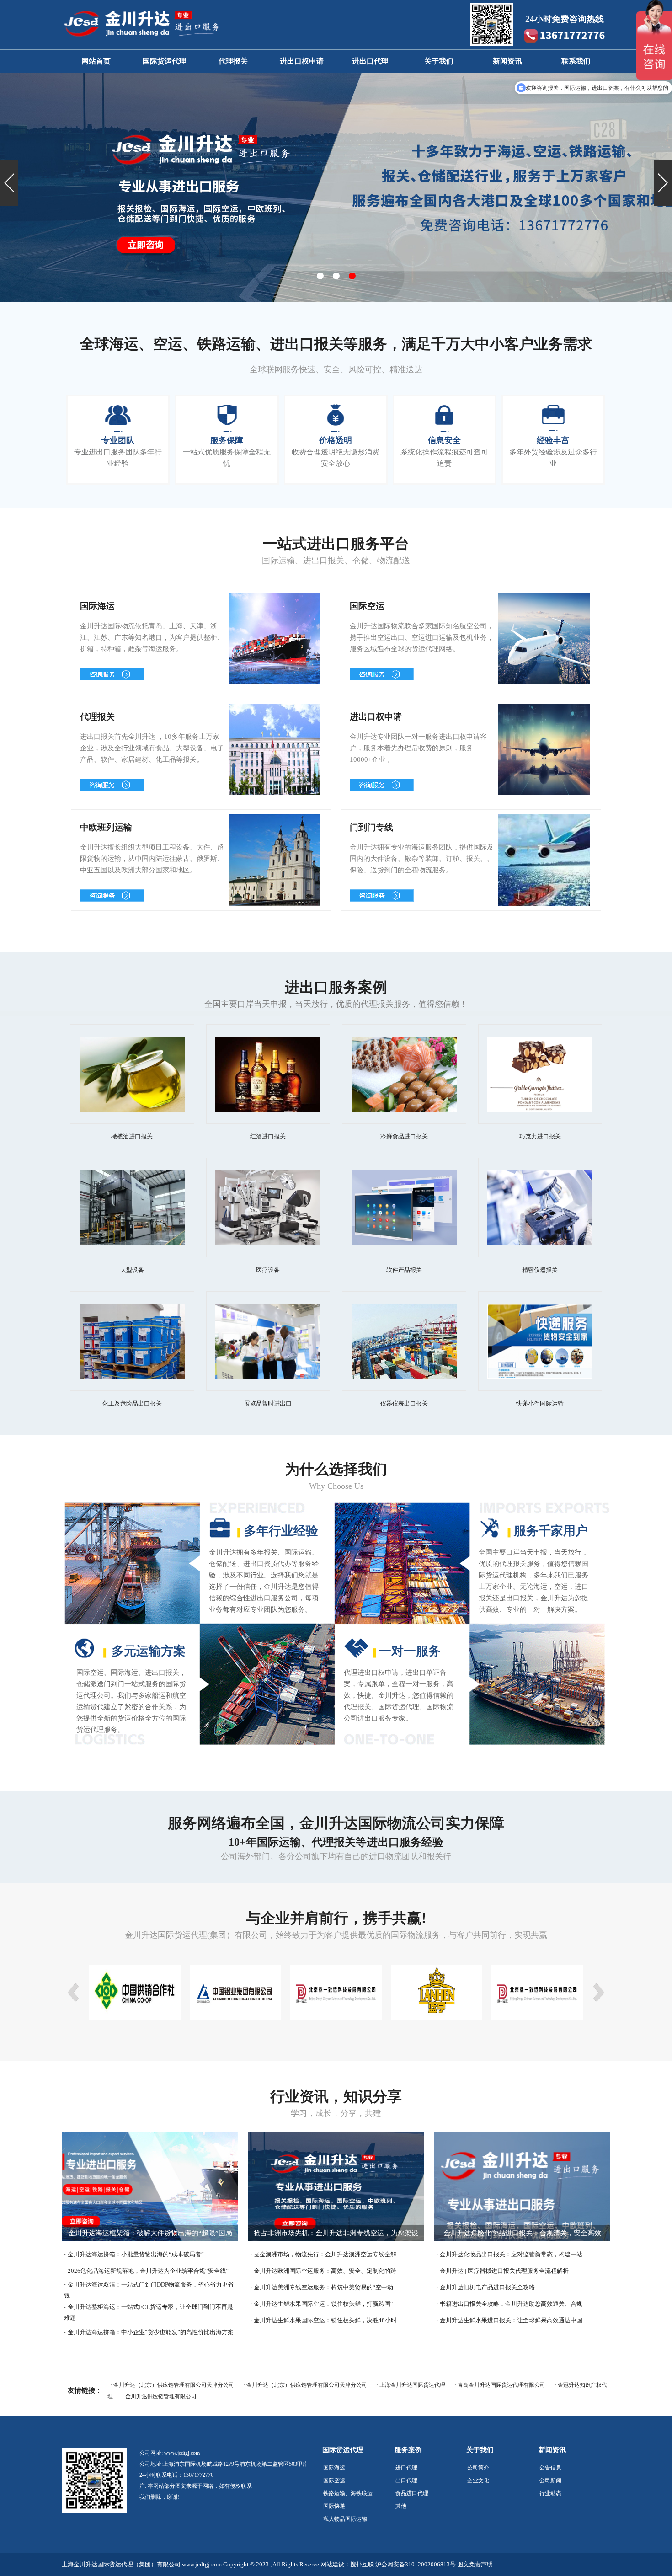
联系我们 (576, 61)
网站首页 (96, 61)
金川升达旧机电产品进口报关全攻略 (487, 2287)
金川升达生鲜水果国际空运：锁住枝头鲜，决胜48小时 (325, 2320)
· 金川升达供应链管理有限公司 (159, 2396)
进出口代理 (370, 61)
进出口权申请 (302, 61)
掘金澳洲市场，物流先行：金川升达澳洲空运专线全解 (325, 2254)
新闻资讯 (507, 61)
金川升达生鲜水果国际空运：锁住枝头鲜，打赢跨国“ (323, 2304)
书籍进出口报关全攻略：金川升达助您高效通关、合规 (511, 2304)
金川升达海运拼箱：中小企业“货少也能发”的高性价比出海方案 (151, 2332)
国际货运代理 (165, 61)
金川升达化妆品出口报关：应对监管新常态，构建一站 (511, 2254)
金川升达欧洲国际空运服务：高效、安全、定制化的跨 (325, 2271)
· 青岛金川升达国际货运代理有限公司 (500, 2385)
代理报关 (233, 61)
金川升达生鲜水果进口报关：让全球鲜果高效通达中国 (511, 2320)
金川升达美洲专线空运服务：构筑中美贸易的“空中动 (323, 2287)
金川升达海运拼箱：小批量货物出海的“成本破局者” (136, 2254)
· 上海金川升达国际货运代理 (411, 2385)
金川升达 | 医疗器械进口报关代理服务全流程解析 (504, 2271)
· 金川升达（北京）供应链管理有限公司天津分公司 (172, 2385)
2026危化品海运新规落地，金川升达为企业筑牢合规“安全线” (148, 2271)
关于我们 (439, 61)
